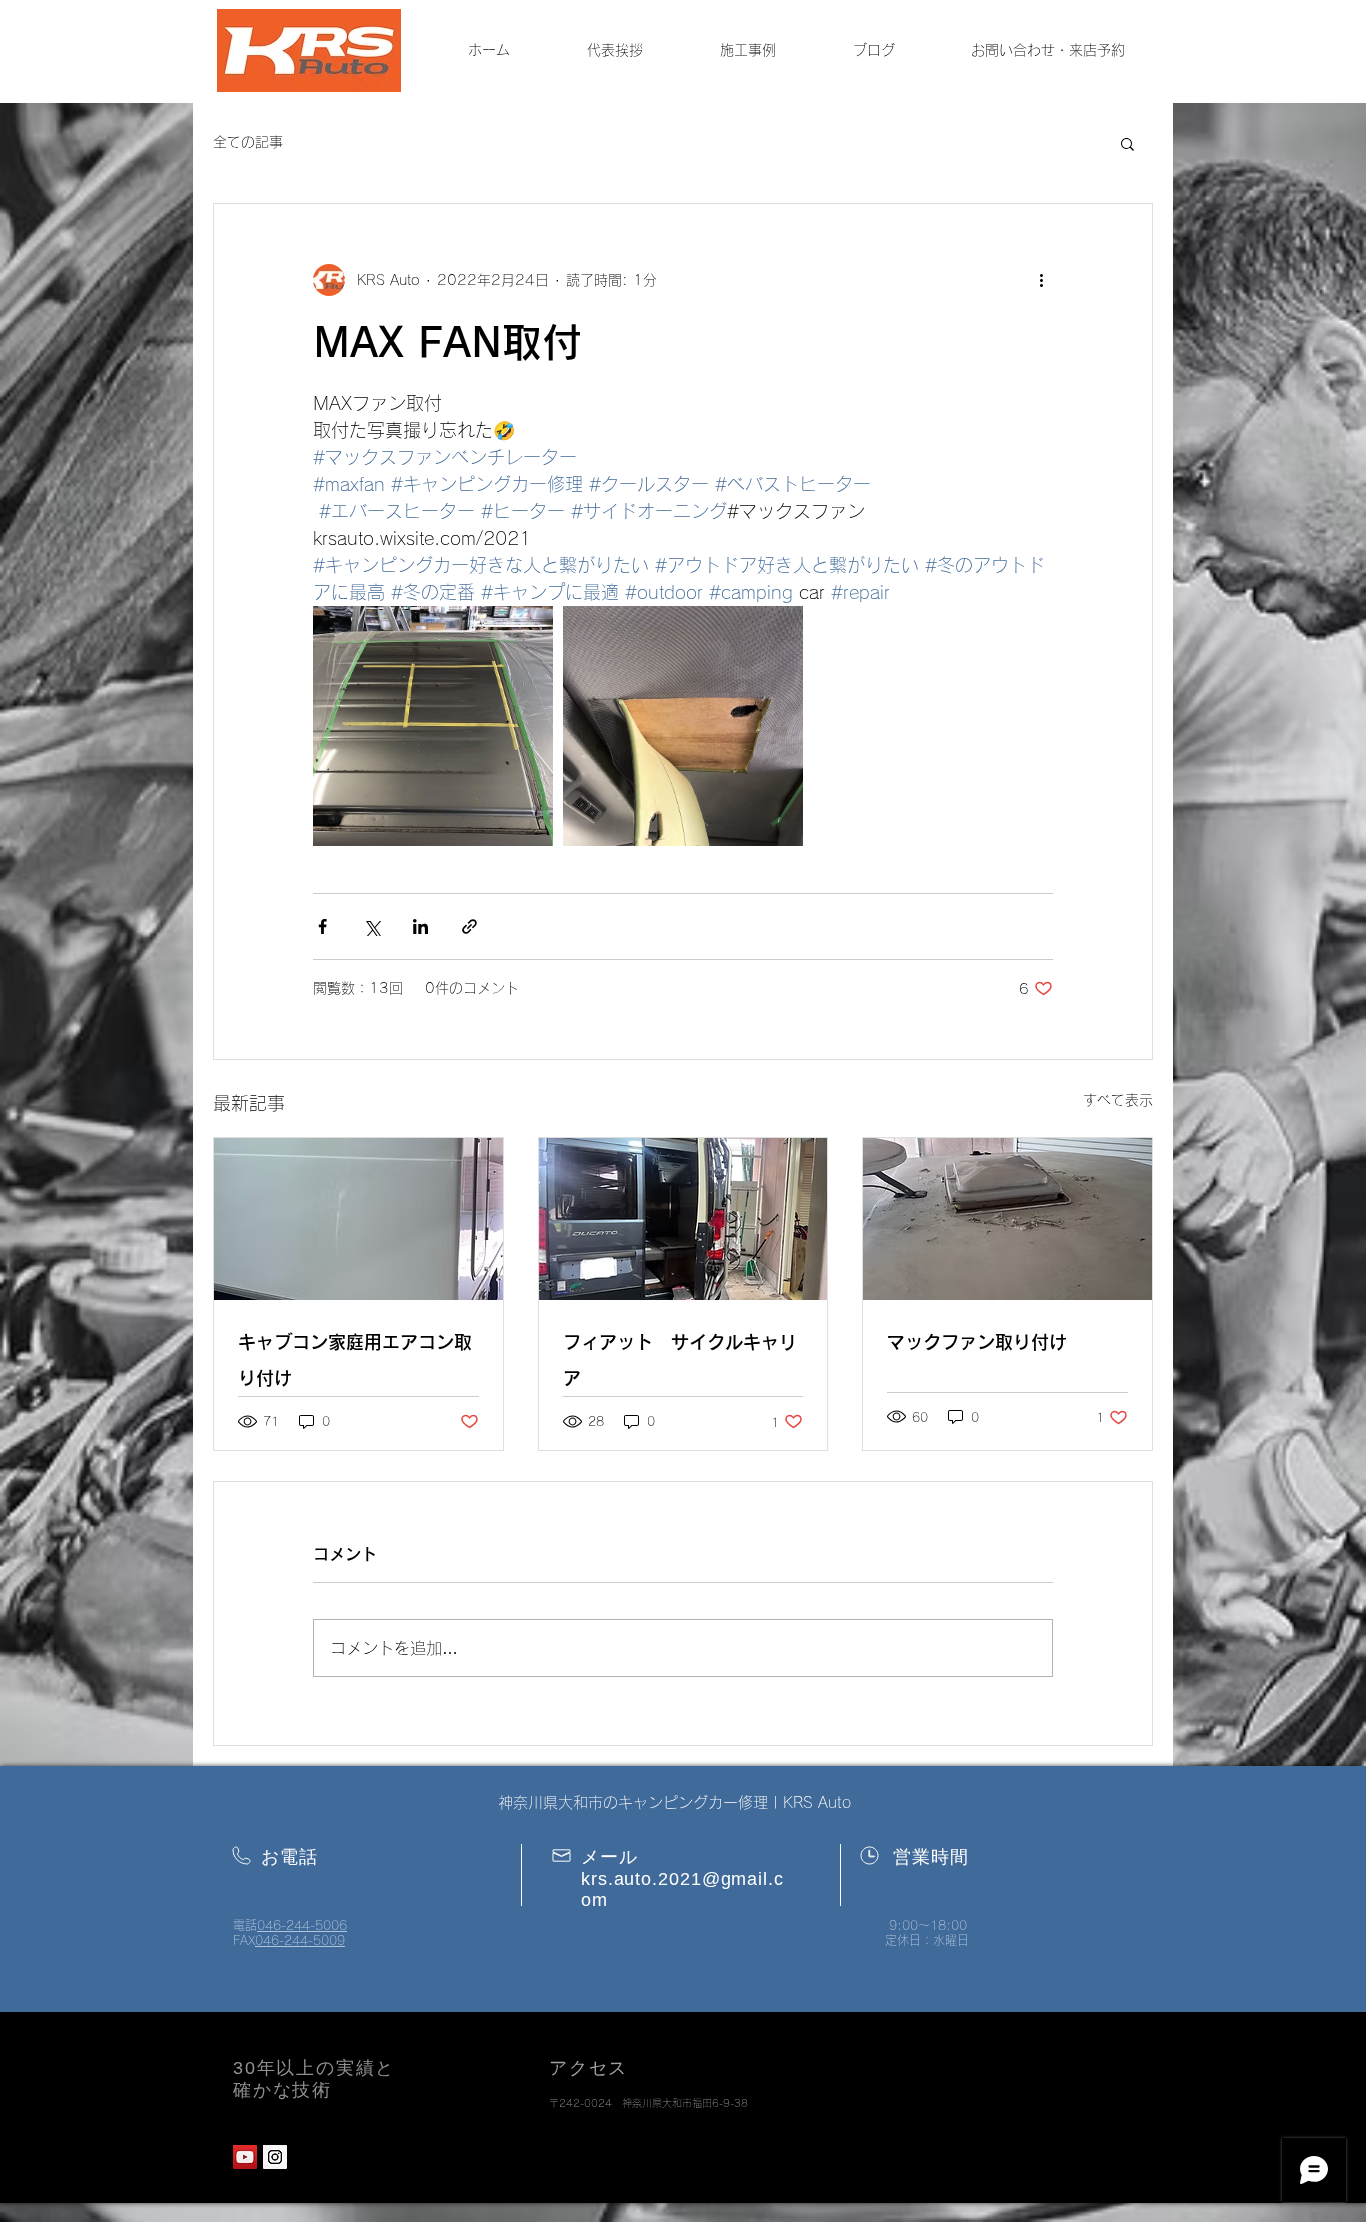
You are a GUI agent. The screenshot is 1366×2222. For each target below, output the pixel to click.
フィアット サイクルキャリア (680, 1360)
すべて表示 (1118, 1100)
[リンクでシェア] (469, 926)
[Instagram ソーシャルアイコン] (275, 2157)
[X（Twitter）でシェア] (371, 926)
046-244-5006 (302, 1925)
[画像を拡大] (433, 726)
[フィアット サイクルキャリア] (683, 1219)
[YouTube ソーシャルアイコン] (245, 2157)
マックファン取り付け (977, 1342)
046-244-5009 (300, 1940)
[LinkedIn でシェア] (420, 926)
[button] (1127, 143)
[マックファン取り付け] (1007, 1219)
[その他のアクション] (1041, 280)
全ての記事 (248, 142)
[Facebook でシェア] (322, 926)
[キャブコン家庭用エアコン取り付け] (358, 1219)
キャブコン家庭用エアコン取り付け (355, 1360)
